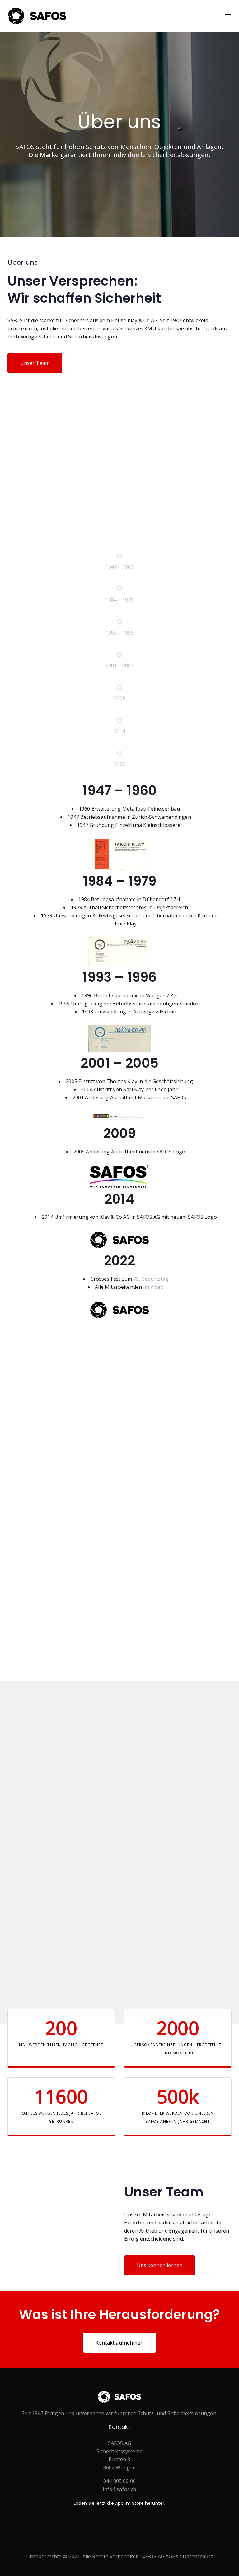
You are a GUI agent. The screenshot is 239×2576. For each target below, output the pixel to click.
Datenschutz (198, 2556)
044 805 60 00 (119, 2481)
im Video (153, 1287)
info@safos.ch (119, 2489)
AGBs (172, 2556)
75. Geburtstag (151, 1279)
